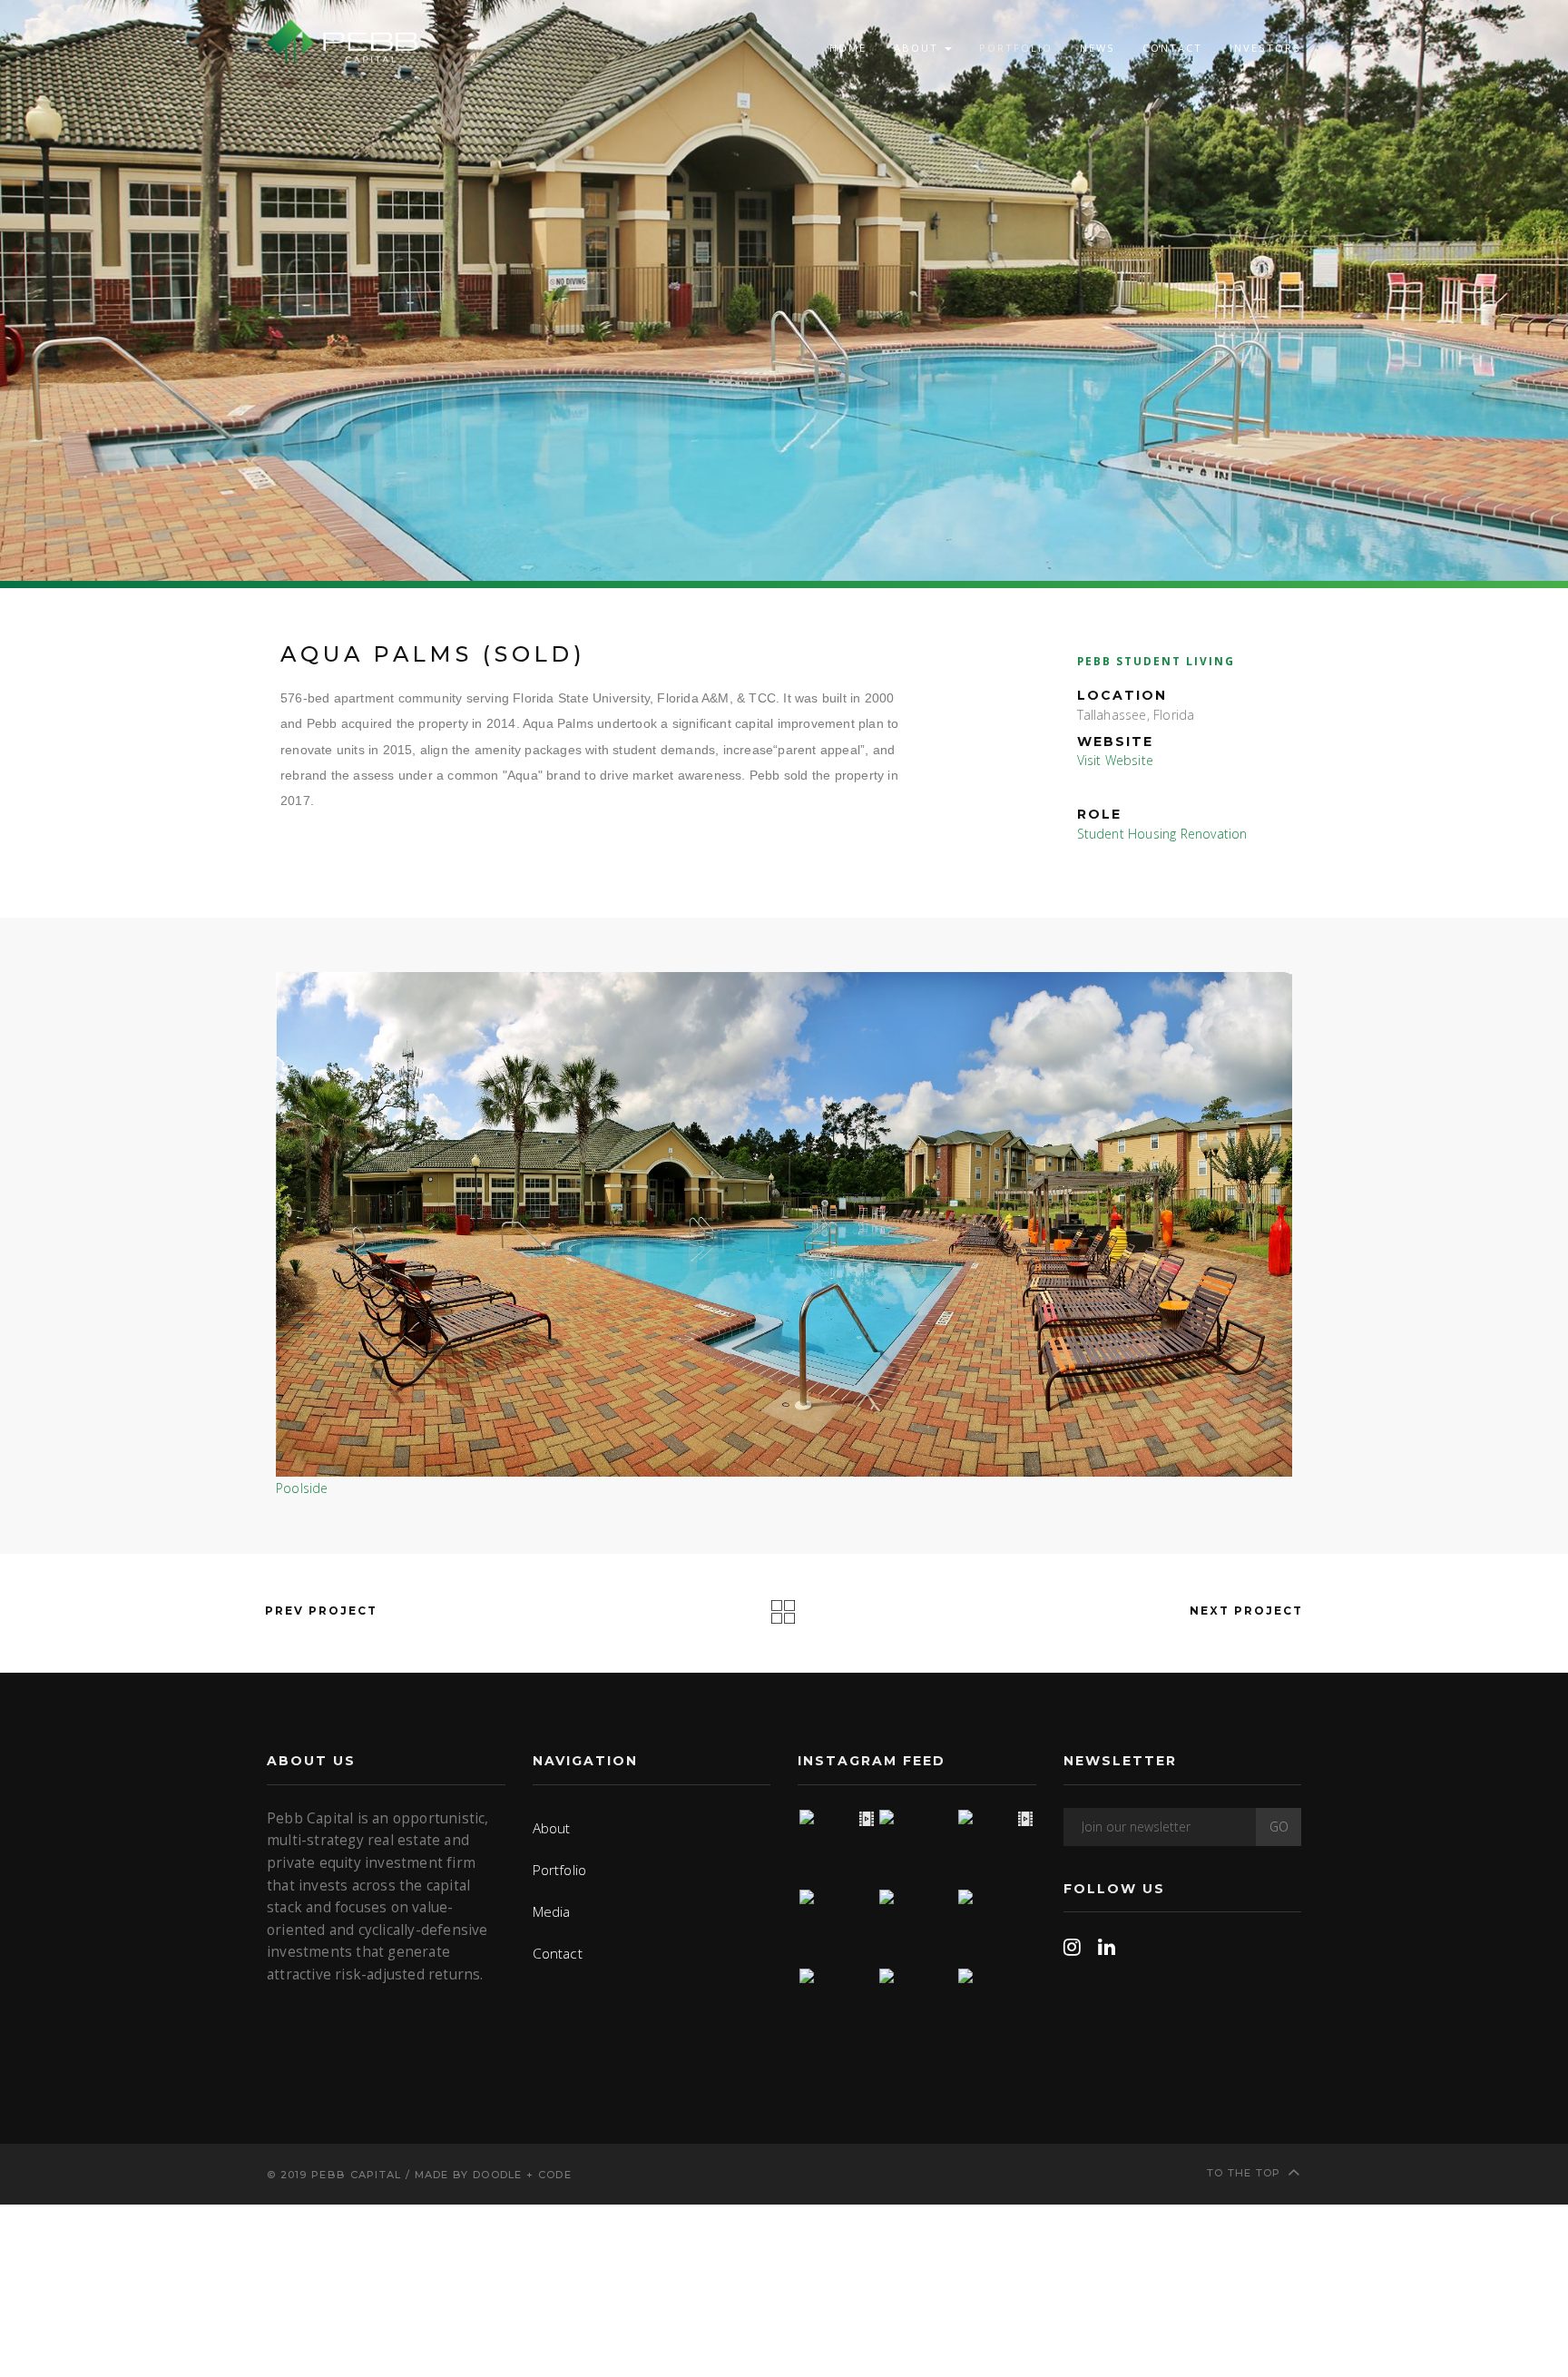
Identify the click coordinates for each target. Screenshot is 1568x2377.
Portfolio (560, 1870)
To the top (1244, 2173)
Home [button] (848, 48)
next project (1249, 1611)
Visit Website (1116, 760)
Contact (1172, 48)
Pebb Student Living (1156, 661)
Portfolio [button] (1016, 48)
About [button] (918, 48)
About (552, 1828)
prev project (319, 1611)
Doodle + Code (522, 2175)
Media (552, 1912)
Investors (1265, 48)
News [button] (1098, 48)
